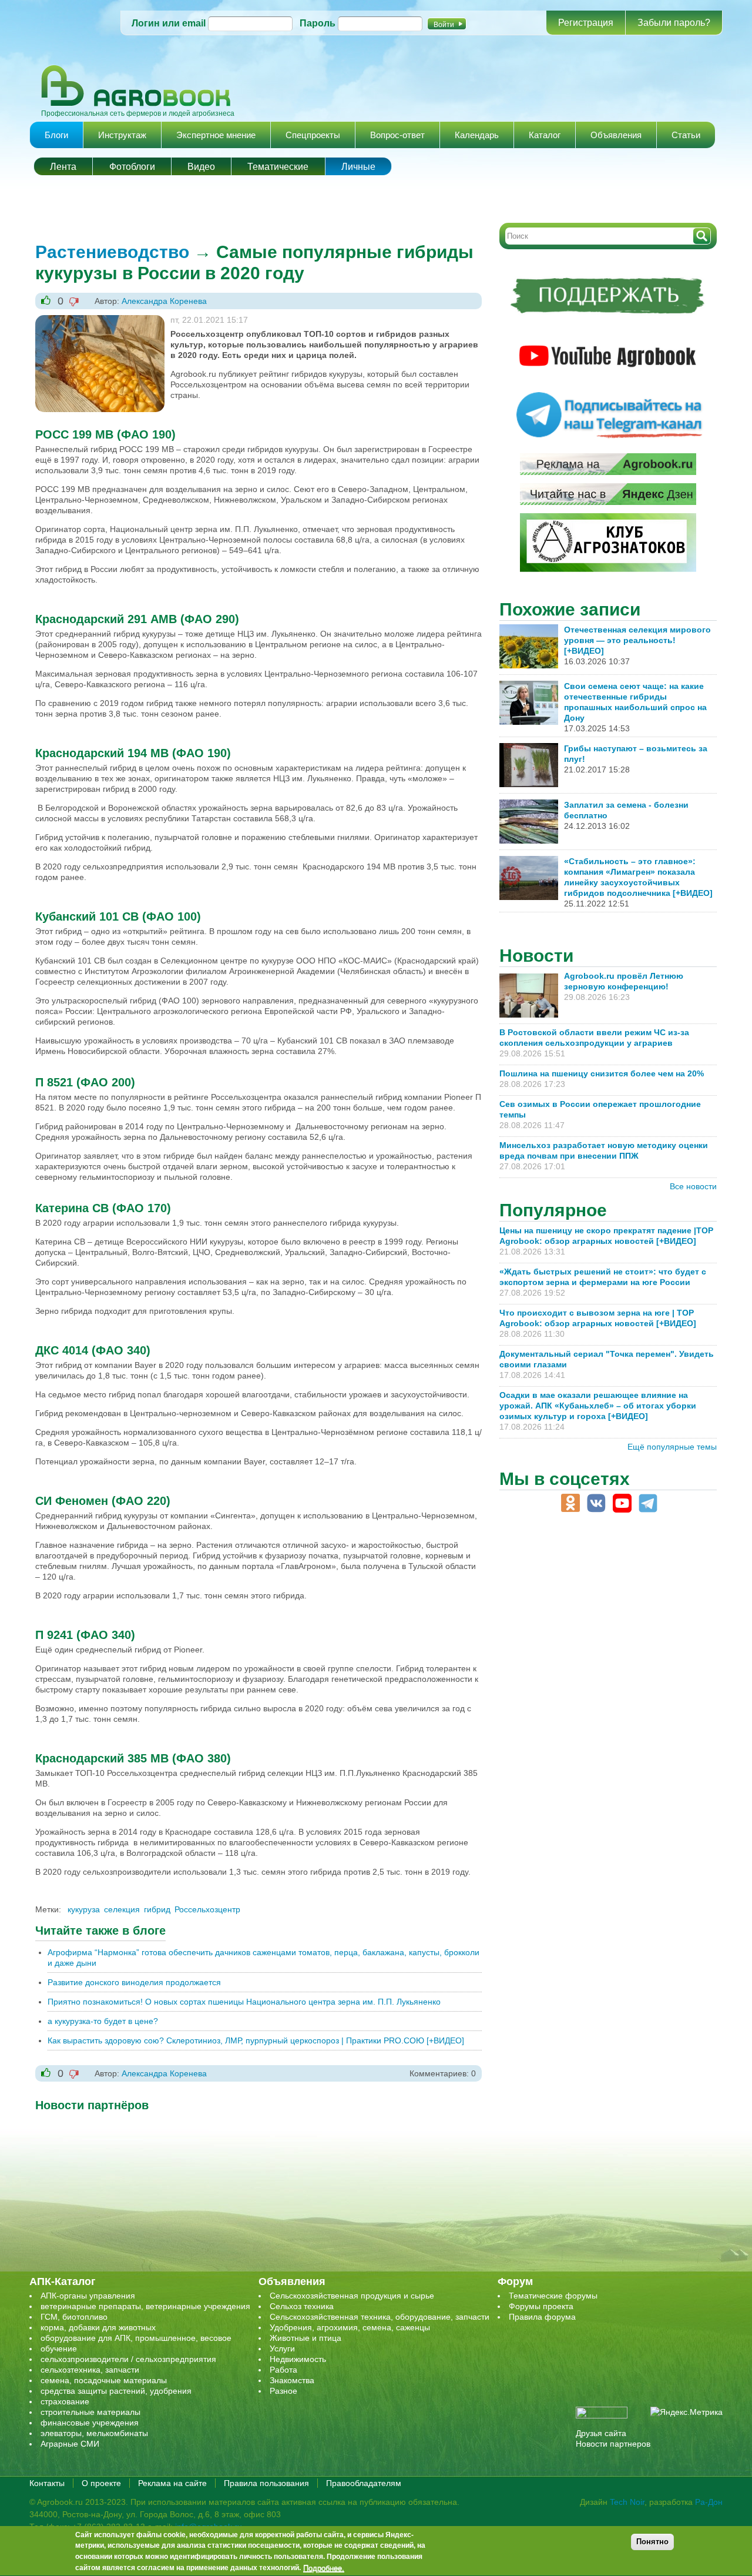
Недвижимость (298, 2359)
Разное (283, 2391)
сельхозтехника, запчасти (90, 2370)
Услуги (282, 2348)
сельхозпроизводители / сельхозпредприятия (128, 2359)
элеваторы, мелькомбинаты (94, 2433)
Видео (201, 167)
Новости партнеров (613, 2444)
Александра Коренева (164, 301)
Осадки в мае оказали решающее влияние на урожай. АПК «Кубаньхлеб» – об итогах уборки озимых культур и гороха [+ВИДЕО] (598, 1406)
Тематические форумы (553, 2296)
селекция (122, 1909)
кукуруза (84, 1909)
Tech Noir (627, 2502)
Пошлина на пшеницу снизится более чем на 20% (604, 1073)
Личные (358, 167)
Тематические (278, 167)
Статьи (686, 135)
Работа (283, 2370)
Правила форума (542, 2317)
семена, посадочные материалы (104, 2380)
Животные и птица (305, 2338)
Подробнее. (324, 2568)
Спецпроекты (313, 135)
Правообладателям (364, 2483)
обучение (59, 2348)
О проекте (101, 2483)
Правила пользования (266, 2483)
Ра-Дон (709, 2502)
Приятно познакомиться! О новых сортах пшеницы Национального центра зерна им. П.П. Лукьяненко (244, 2002)
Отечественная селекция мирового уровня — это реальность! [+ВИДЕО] (637, 640)
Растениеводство (112, 252)
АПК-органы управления (88, 2296)
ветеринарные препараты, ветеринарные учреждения (145, 2306)
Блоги (56, 135)
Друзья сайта (601, 2433)
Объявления (616, 135)
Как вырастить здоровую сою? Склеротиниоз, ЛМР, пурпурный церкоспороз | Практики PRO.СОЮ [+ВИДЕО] (256, 2040)
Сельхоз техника (302, 2306)
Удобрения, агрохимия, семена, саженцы (350, 2327)
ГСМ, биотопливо (74, 2317)
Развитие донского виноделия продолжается (134, 1982)
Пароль (318, 23)
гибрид (157, 1909)
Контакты (47, 2483)
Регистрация (586, 23)
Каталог (545, 135)
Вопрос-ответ (397, 135)
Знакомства (292, 2380)
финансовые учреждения (90, 2423)
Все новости (693, 1186)
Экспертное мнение (216, 135)
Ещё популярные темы (672, 1447)
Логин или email (169, 23)
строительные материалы (90, 2412)
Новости (536, 956)
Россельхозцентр (207, 1909)
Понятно (652, 2542)
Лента (63, 167)
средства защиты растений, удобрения (116, 2391)
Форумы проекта (541, 2306)
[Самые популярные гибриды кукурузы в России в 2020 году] (100, 320)
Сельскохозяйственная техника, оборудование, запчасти (380, 2317)
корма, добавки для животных (98, 2327)
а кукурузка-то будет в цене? (103, 2021)
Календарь (477, 135)
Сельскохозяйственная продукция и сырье (352, 2296)
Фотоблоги (132, 167)
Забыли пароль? (674, 23)
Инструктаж (122, 135)
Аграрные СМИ (70, 2444)
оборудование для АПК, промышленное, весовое (136, 2338)
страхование (65, 2401)
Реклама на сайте (172, 2483)
